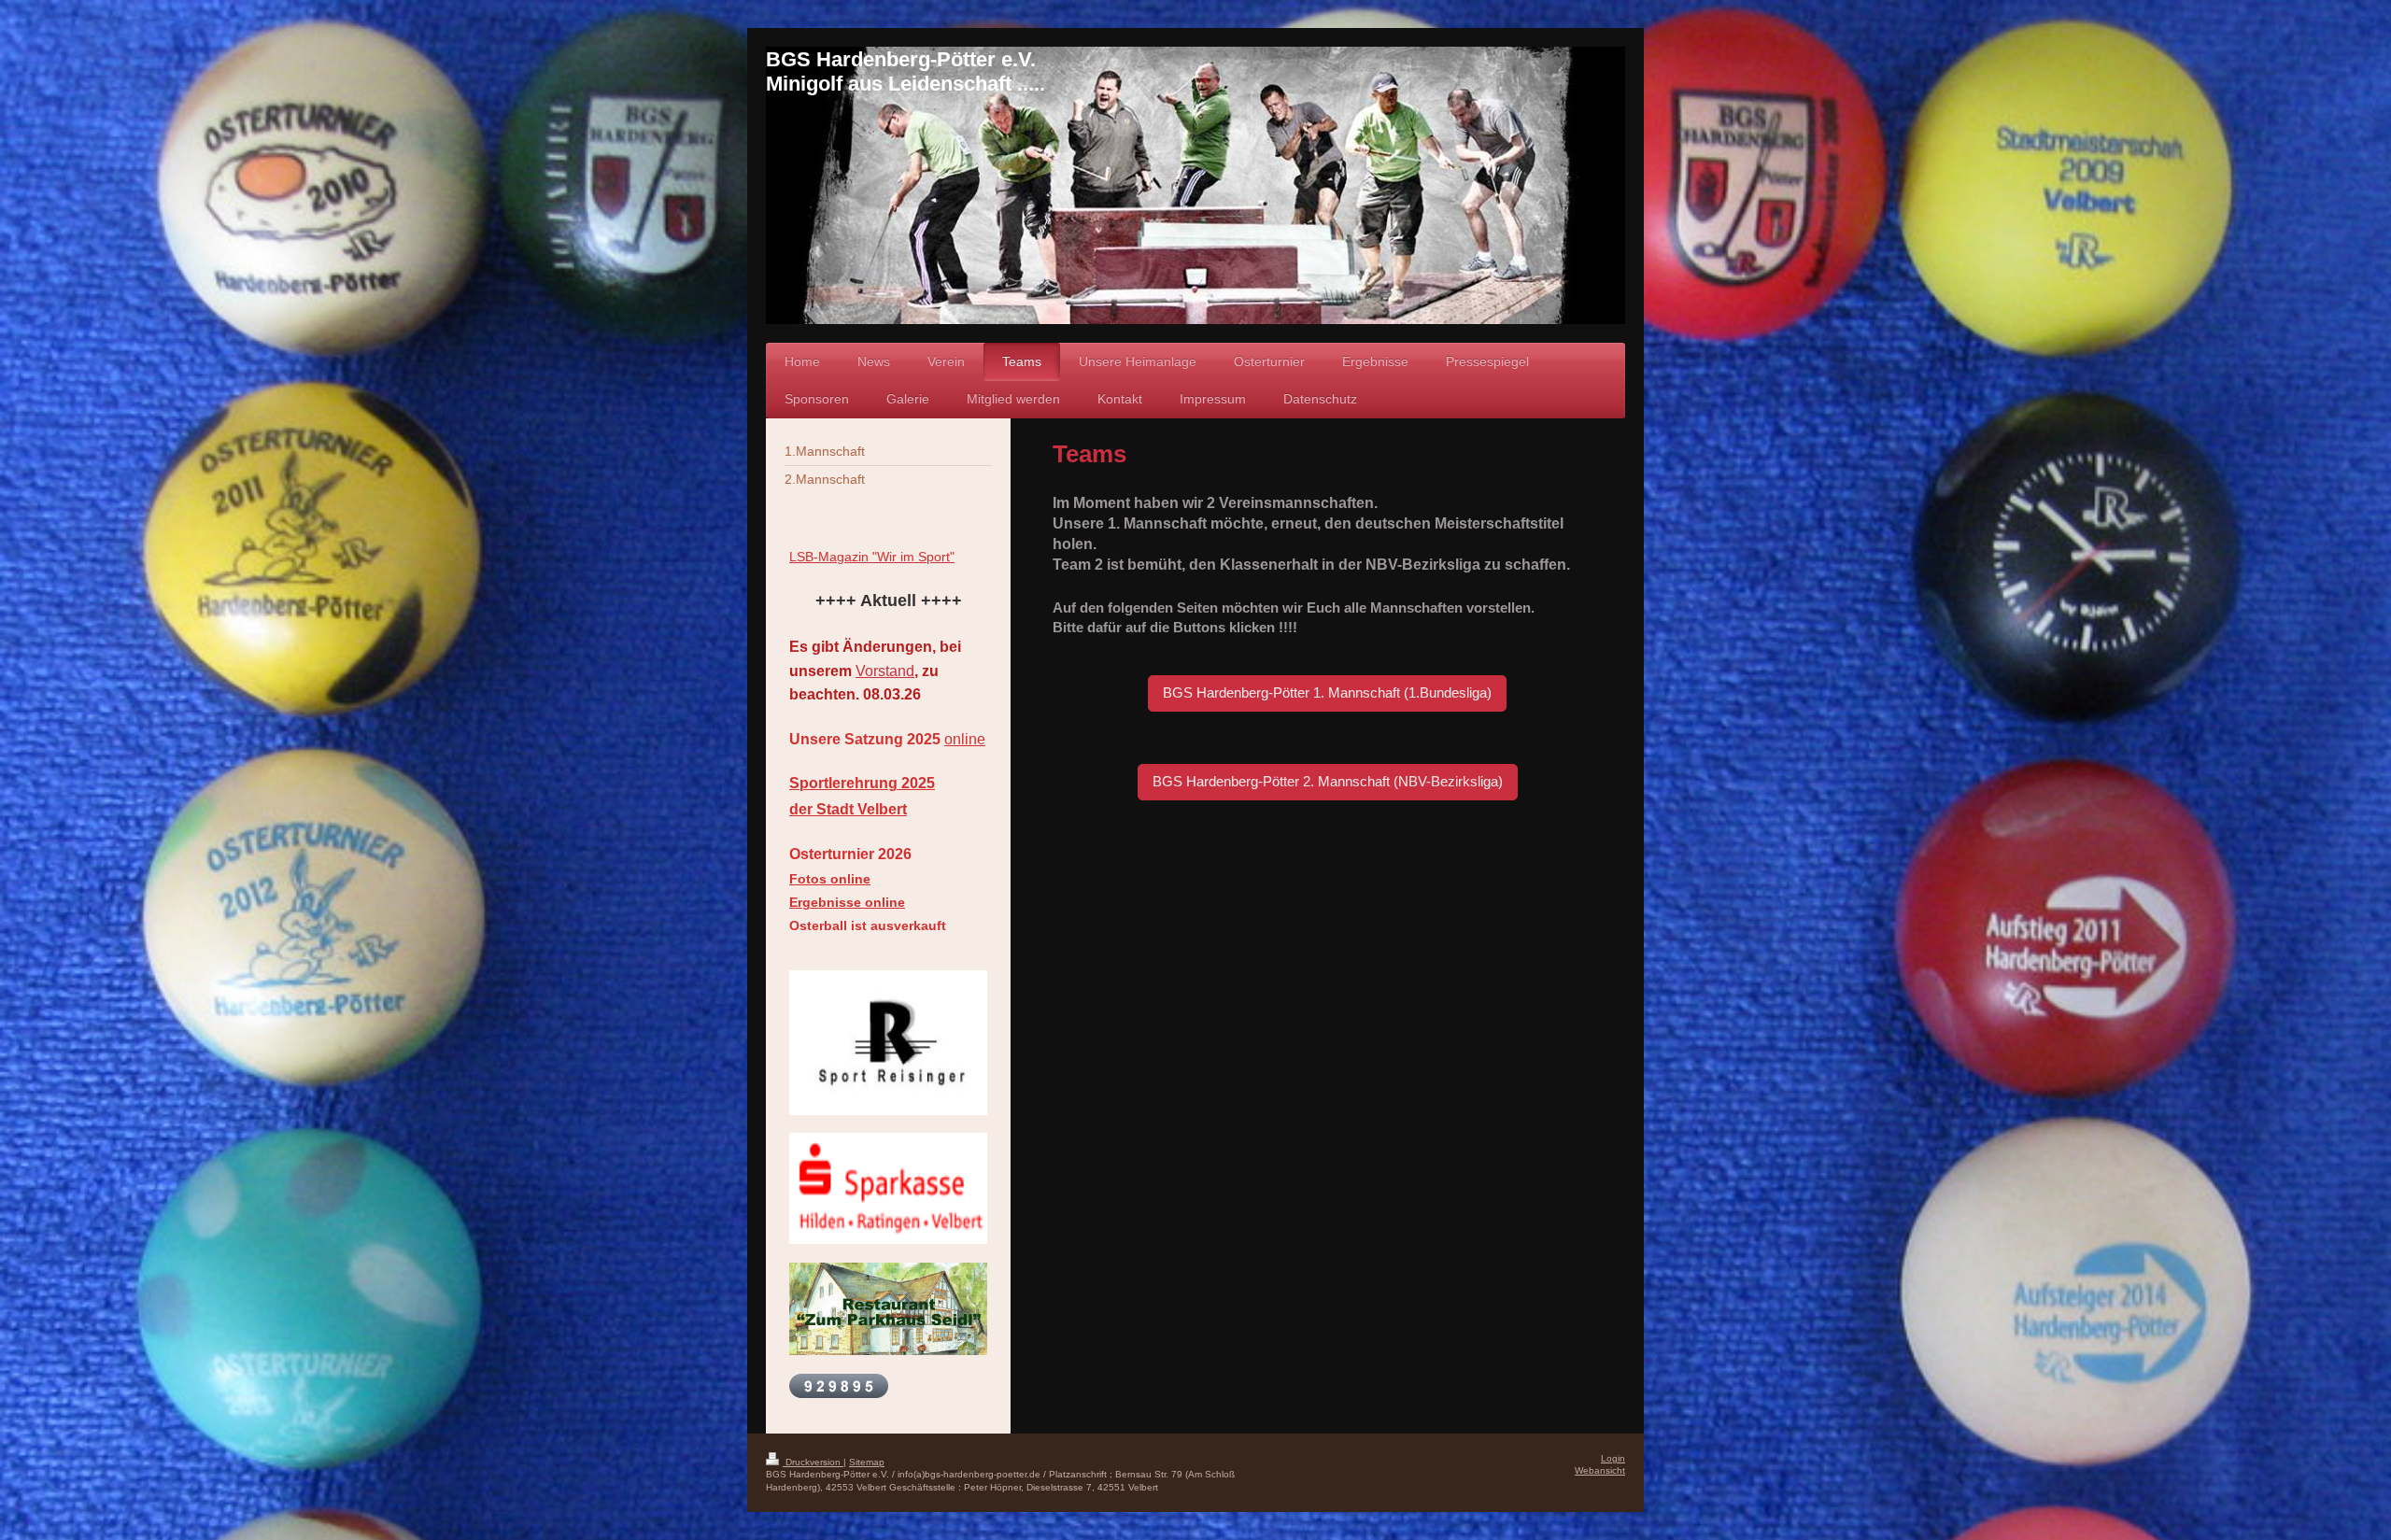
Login (1613, 1458)
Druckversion (813, 1462)
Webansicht (1600, 1470)
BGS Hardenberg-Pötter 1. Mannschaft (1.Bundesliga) (1327, 692)
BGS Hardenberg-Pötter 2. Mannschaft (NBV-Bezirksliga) (1328, 781)
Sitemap (867, 1462)
